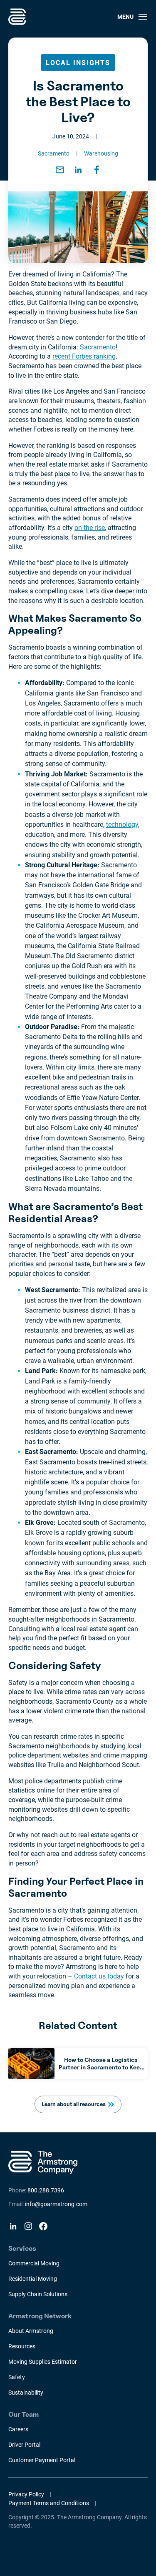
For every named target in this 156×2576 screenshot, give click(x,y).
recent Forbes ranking (84, 356)
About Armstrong (31, 2331)
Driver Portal (24, 2445)
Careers (18, 2429)
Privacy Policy (26, 2494)
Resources (22, 2346)
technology (122, 825)
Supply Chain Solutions (38, 2294)
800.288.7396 (46, 2190)
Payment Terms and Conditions (49, 2503)
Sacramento (54, 153)
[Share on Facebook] (97, 170)
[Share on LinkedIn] (78, 170)
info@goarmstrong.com (56, 2204)
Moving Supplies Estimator (43, 2362)
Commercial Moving (34, 2263)
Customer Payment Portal (42, 2460)
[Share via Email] (60, 170)
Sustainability (26, 2393)
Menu (125, 17)
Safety (17, 2377)
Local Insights (78, 63)
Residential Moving (33, 2279)
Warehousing (101, 153)
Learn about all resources (74, 2104)
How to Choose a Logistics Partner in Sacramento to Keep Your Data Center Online (101, 2067)
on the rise (90, 528)
